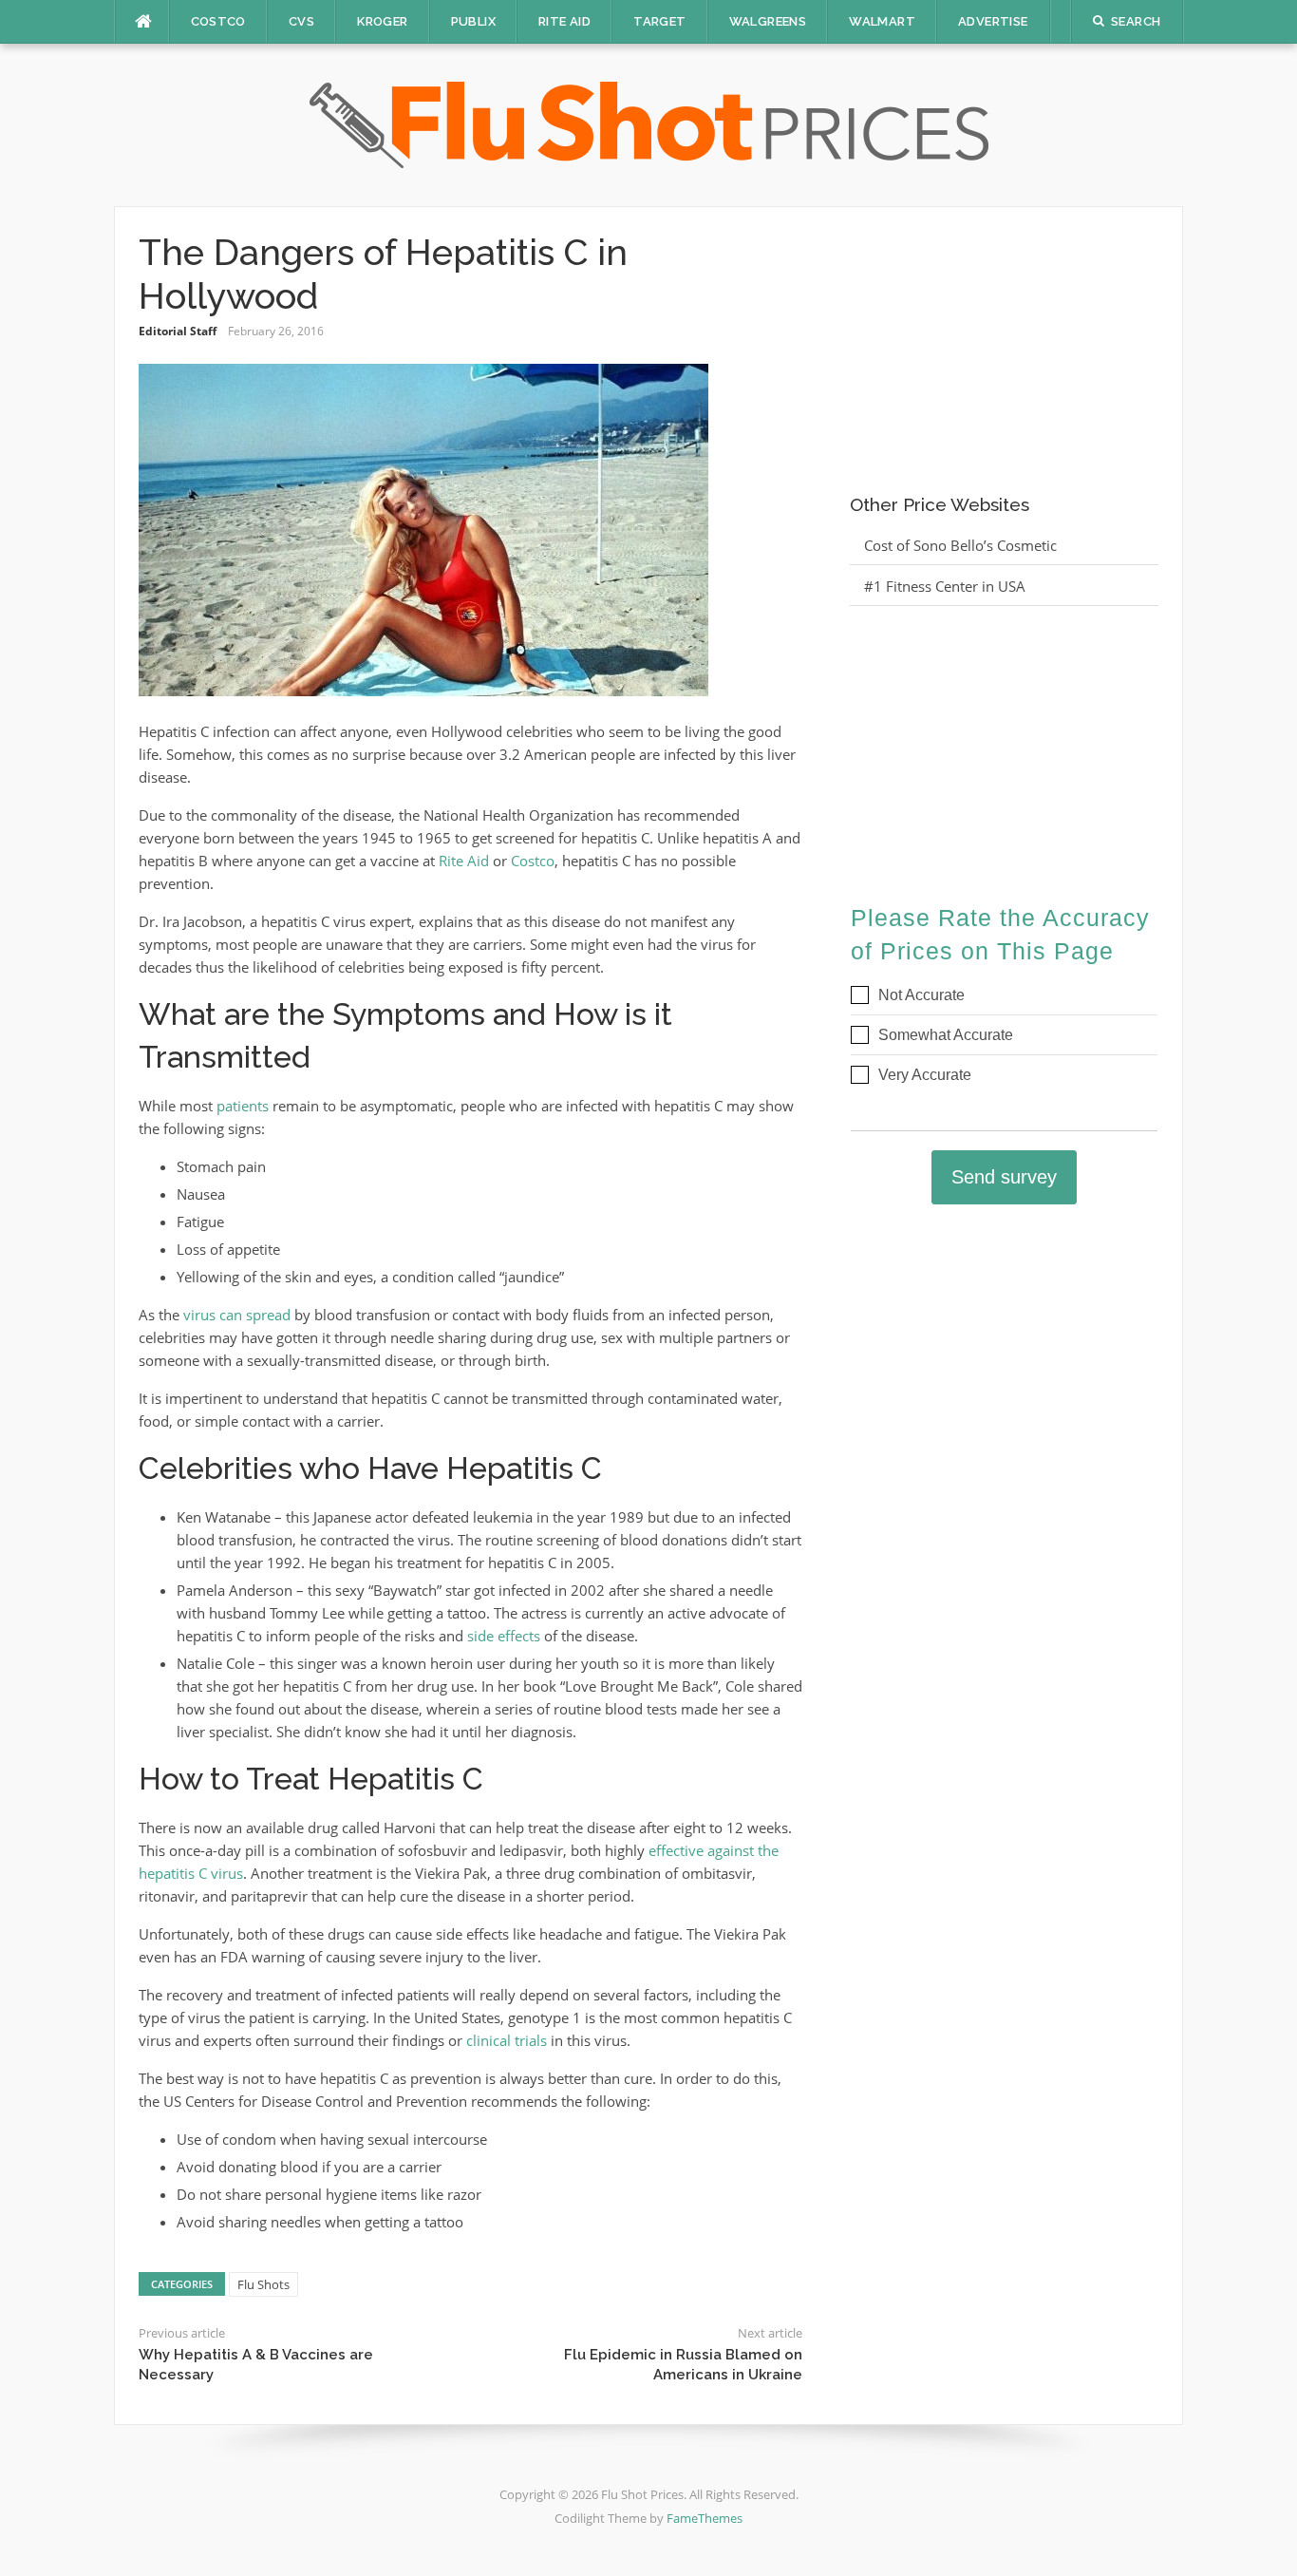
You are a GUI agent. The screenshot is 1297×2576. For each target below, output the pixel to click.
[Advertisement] (1004, 350)
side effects (504, 1636)
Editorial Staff (178, 331)
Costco (218, 21)
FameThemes (705, 2518)
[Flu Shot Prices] (649, 123)
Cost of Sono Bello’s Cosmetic (960, 545)
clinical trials (507, 2040)
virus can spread (237, 1315)
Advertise (993, 21)
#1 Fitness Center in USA (945, 586)
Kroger (382, 21)
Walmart (882, 21)
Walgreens (768, 21)
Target (659, 21)
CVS (301, 21)
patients (243, 1106)
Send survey (1004, 1177)
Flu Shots (263, 2284)
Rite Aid (564, 21)
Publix (473, 21)
